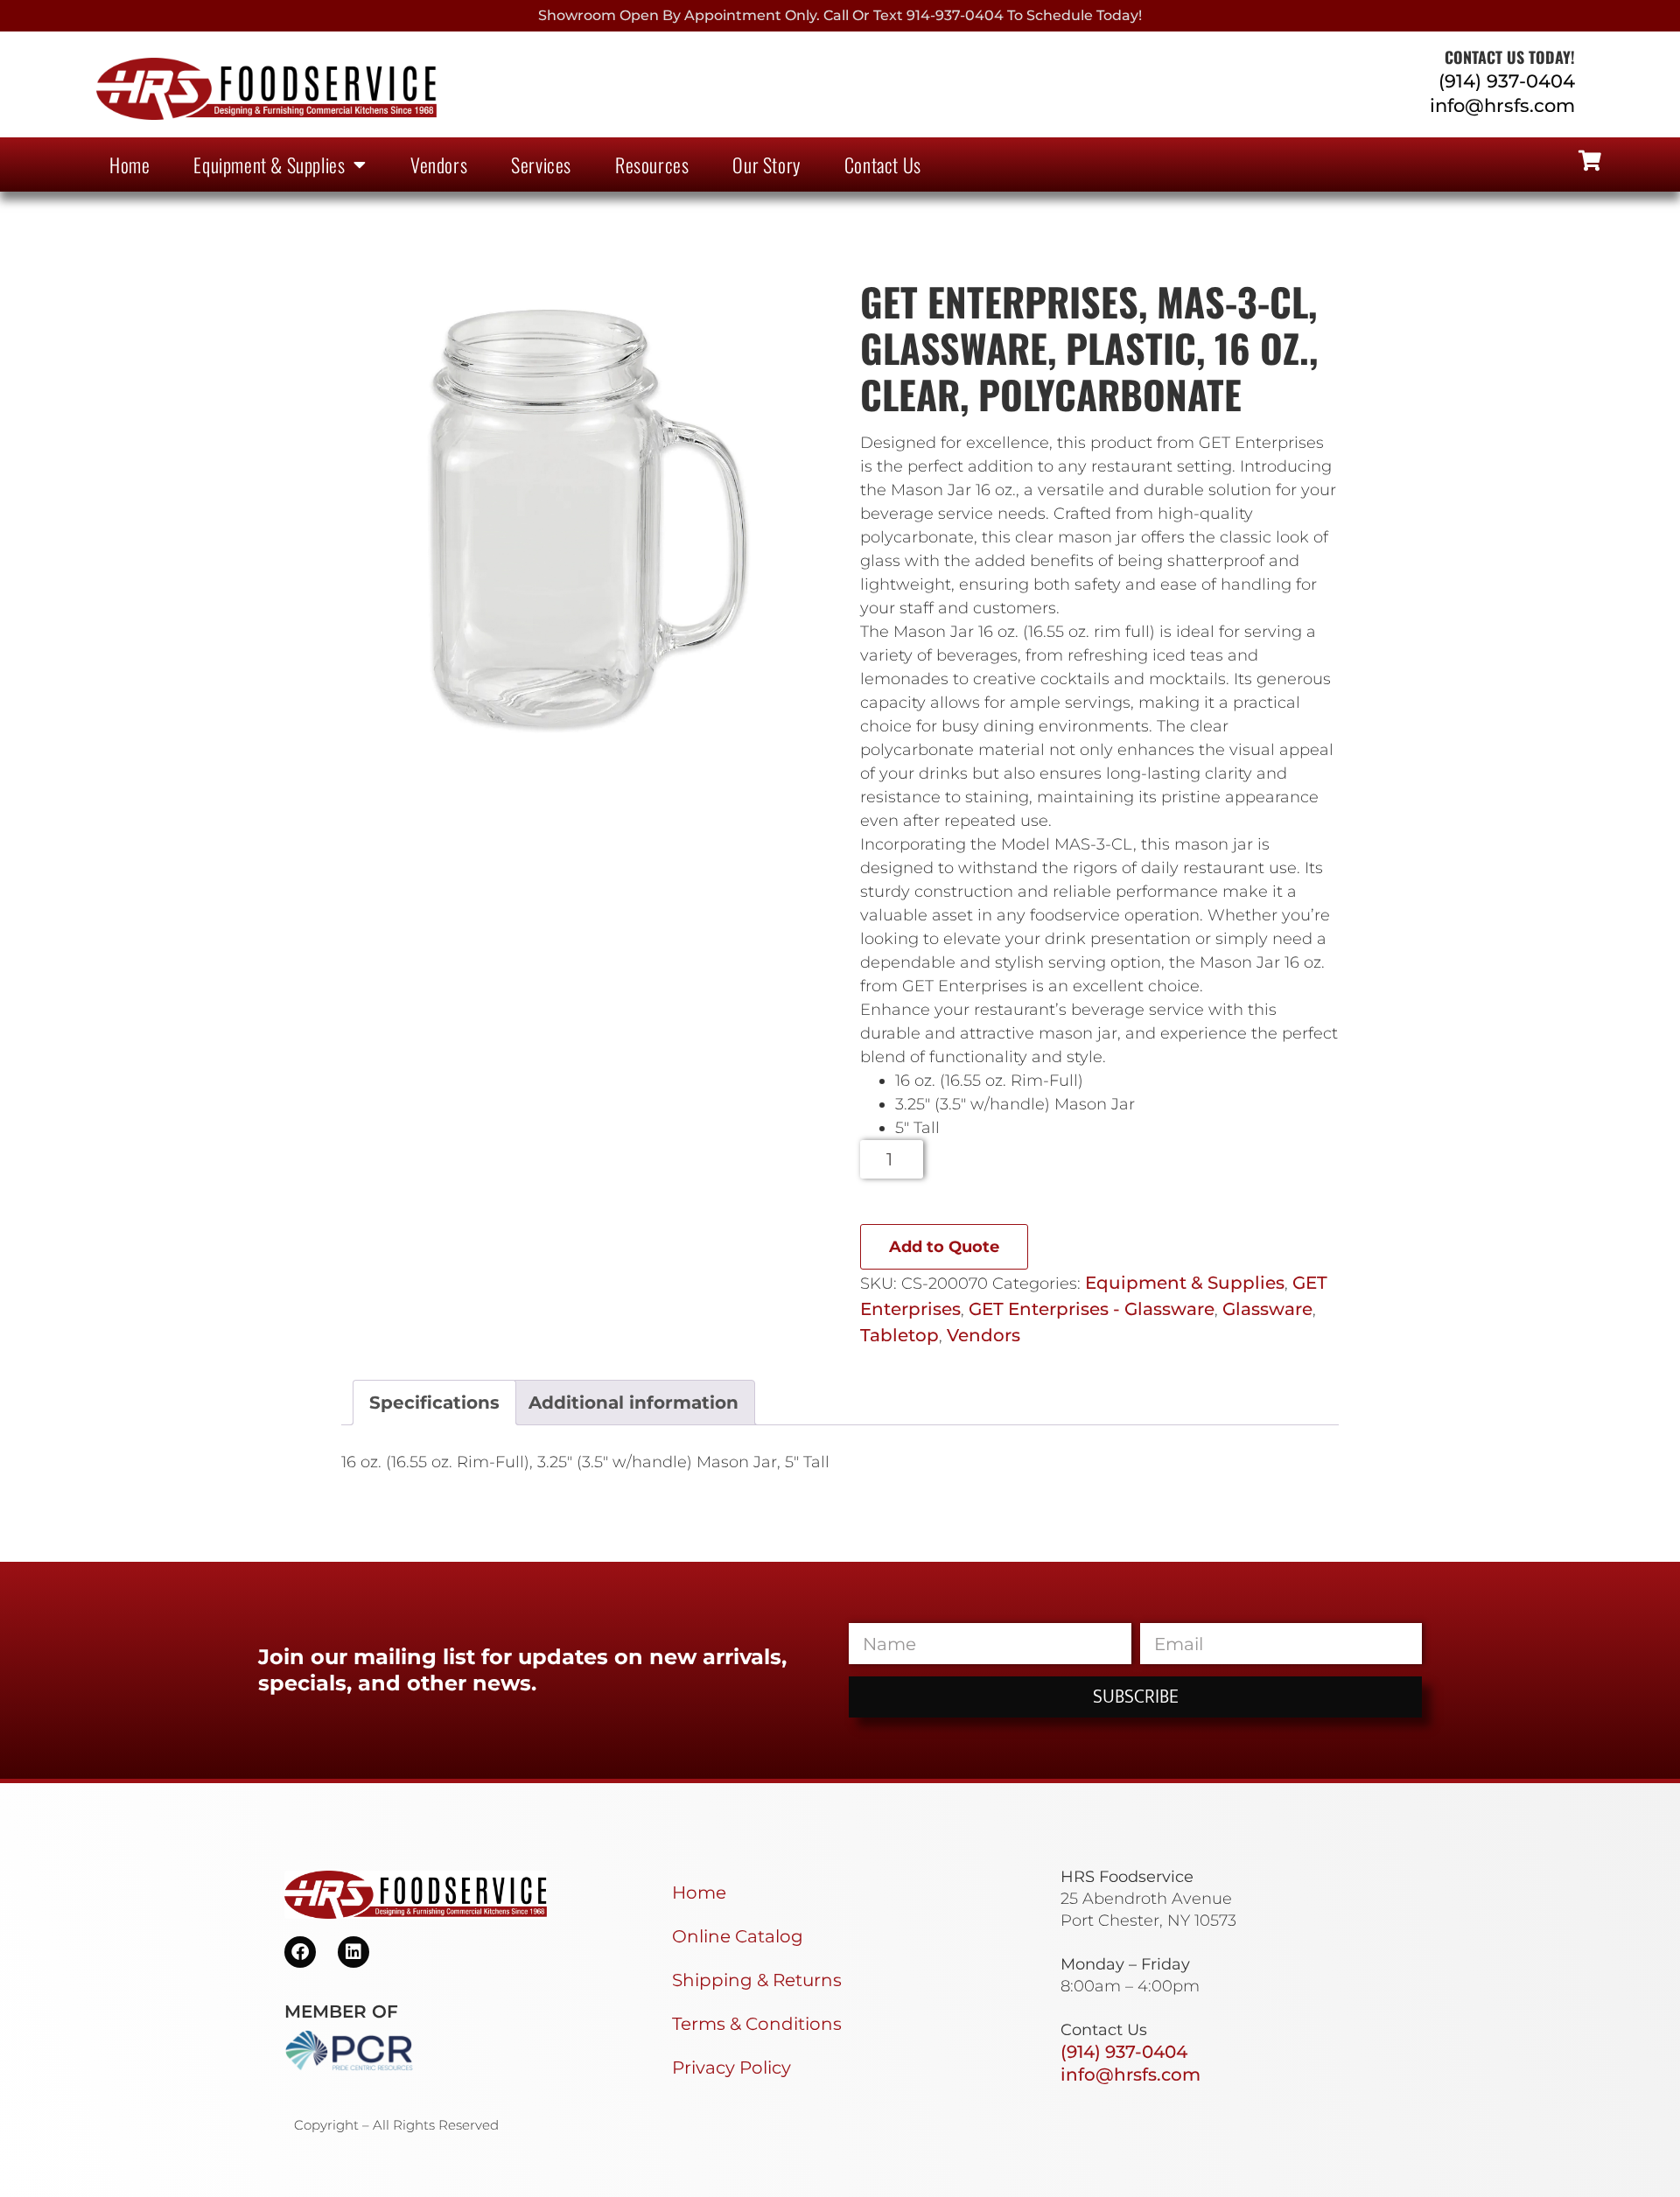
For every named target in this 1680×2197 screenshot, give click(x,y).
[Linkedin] (353, 1952)
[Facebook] (300, 1952)
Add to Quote (944, 1247)
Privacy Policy (731, 2068)
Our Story (766, 164)
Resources (652, 164)
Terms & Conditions (757, 2024)
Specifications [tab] (434, 1403)
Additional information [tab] (633, 1403)
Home (129, 164)
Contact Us (883, 164)
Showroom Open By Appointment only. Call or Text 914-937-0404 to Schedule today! (840, 15)
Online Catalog (738, 1936)
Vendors (439, 164)
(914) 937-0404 (1507, 81)
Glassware (1267, 1309)
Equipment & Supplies (269, 164)
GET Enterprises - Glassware (1092, 1309)
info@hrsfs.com (1502, 105)
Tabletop (899, 1335)
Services (541, 164)
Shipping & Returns (757, 1980)
